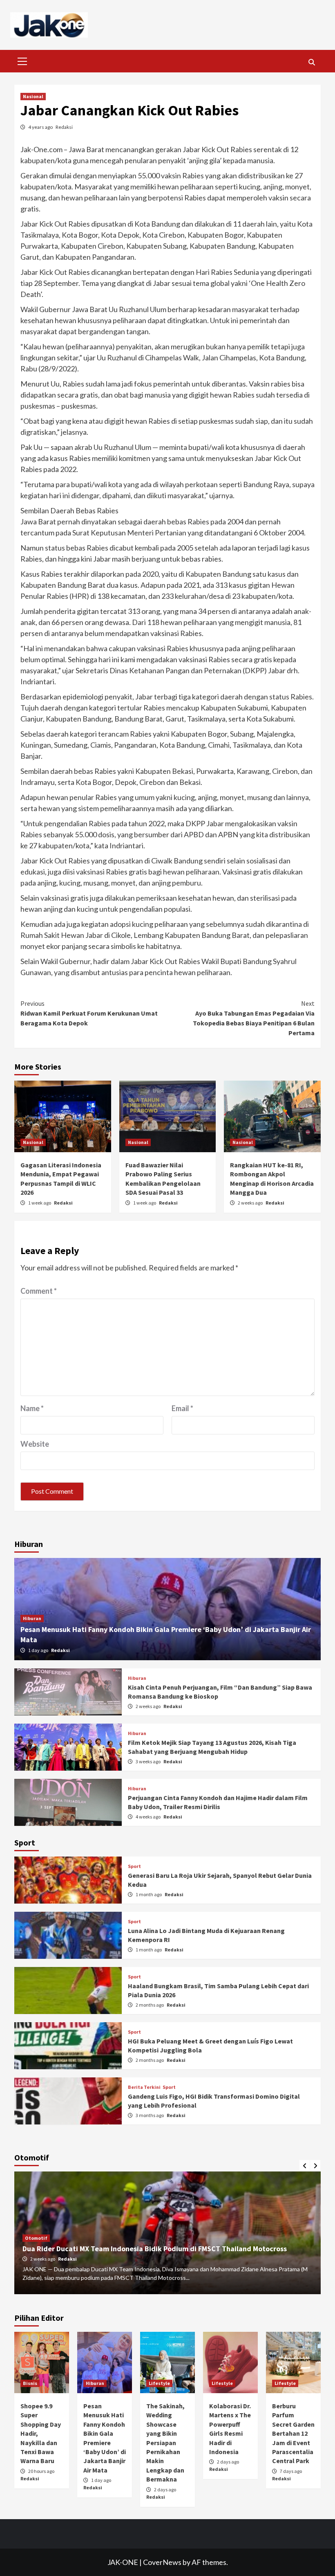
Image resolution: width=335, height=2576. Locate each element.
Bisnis (30, 2383)
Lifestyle (159, 2383)
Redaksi (64, 127)
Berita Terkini (144, 2087)
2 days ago (165, 2489)
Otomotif (36, 2238)
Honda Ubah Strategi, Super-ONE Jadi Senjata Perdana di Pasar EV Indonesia (149, 2249)
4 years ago (41, 127)
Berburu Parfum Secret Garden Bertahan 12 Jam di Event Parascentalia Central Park (293, 2433)
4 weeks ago (149, 1817)
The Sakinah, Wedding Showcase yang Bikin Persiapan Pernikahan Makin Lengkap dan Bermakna (165, 2442)
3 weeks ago (149, 1761)
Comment (39, 1291)
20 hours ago (41, 2471)
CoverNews (162, 2562)
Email (182, 1408)
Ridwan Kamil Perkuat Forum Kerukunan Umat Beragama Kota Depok (89, 1013)
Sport (134, 1866)
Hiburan (32, 1618)
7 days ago (291, 2471)
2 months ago (150, 2005)
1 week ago (40, 1203)
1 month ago (149, 1894)
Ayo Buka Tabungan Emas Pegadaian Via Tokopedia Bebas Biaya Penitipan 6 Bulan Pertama (254, 1018)
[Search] (312, 62)
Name (32, 1408)
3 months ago (150, 2115)
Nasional (33, 96)
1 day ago (39, 1650)
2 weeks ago (251, 1203)
